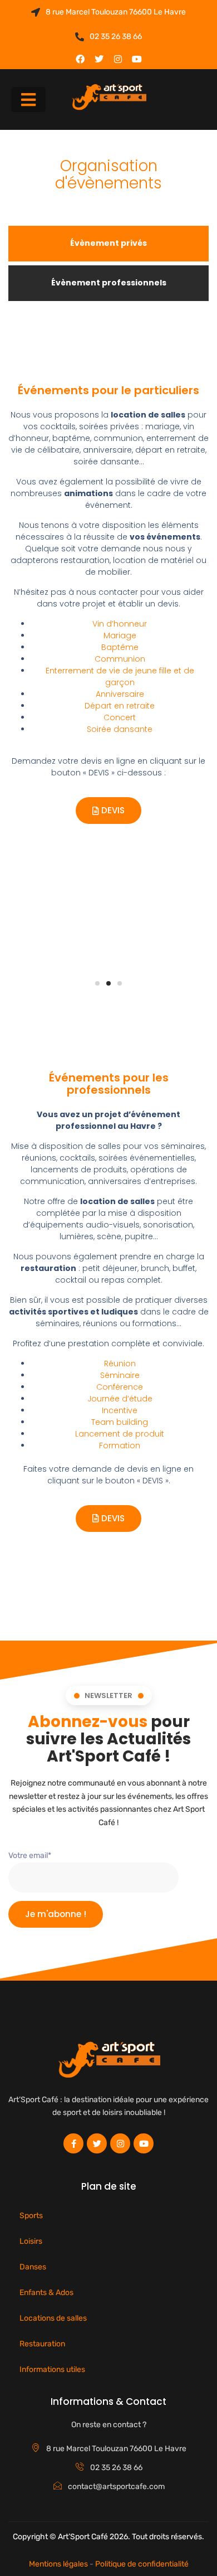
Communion (120, 659)
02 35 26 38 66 (116, 37)
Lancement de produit (120, 1434)
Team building (120, 1422)
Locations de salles (53, 2318)
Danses (33, 2267)
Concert (120, 717)
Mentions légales (58, 2564)
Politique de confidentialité (142, 2564)
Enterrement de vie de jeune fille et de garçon (120, 676)
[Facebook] (80, 59)
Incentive (120, 1410)
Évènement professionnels (109, 283)
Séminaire (120, 1375)
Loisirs (31, 2241)
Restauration (42, 2344)
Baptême (120, 647)
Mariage (120, 635)
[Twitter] (99, 59)
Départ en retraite (120, 706)
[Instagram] (118, 59)
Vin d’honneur (120, 624)
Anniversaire (120, 694)
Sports (31, 2216)
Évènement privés (108, 243)
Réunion (120, 1364)
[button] (28, 100)
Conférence (120, 1387)
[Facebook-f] (73, 2143)
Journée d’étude (120, 1399)
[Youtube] (137, 59)
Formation (120, 1445)
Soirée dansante (120, 729)
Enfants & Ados (46, 2293)
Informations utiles (52, 2369)
